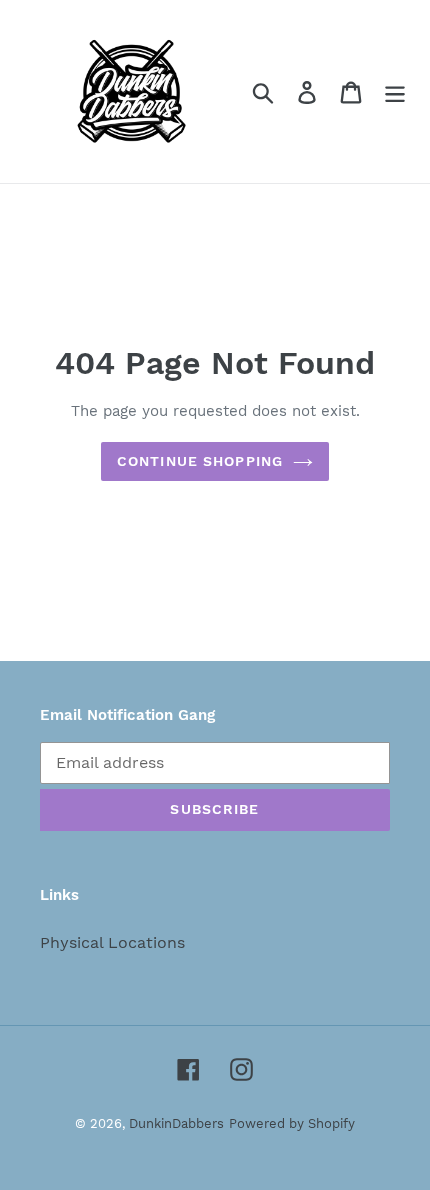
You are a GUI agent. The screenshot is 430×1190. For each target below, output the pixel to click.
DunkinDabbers (176, 1123)
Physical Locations (112, 942)
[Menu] (395, 91)
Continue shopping (200, 461)
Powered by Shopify (292, 1123)
